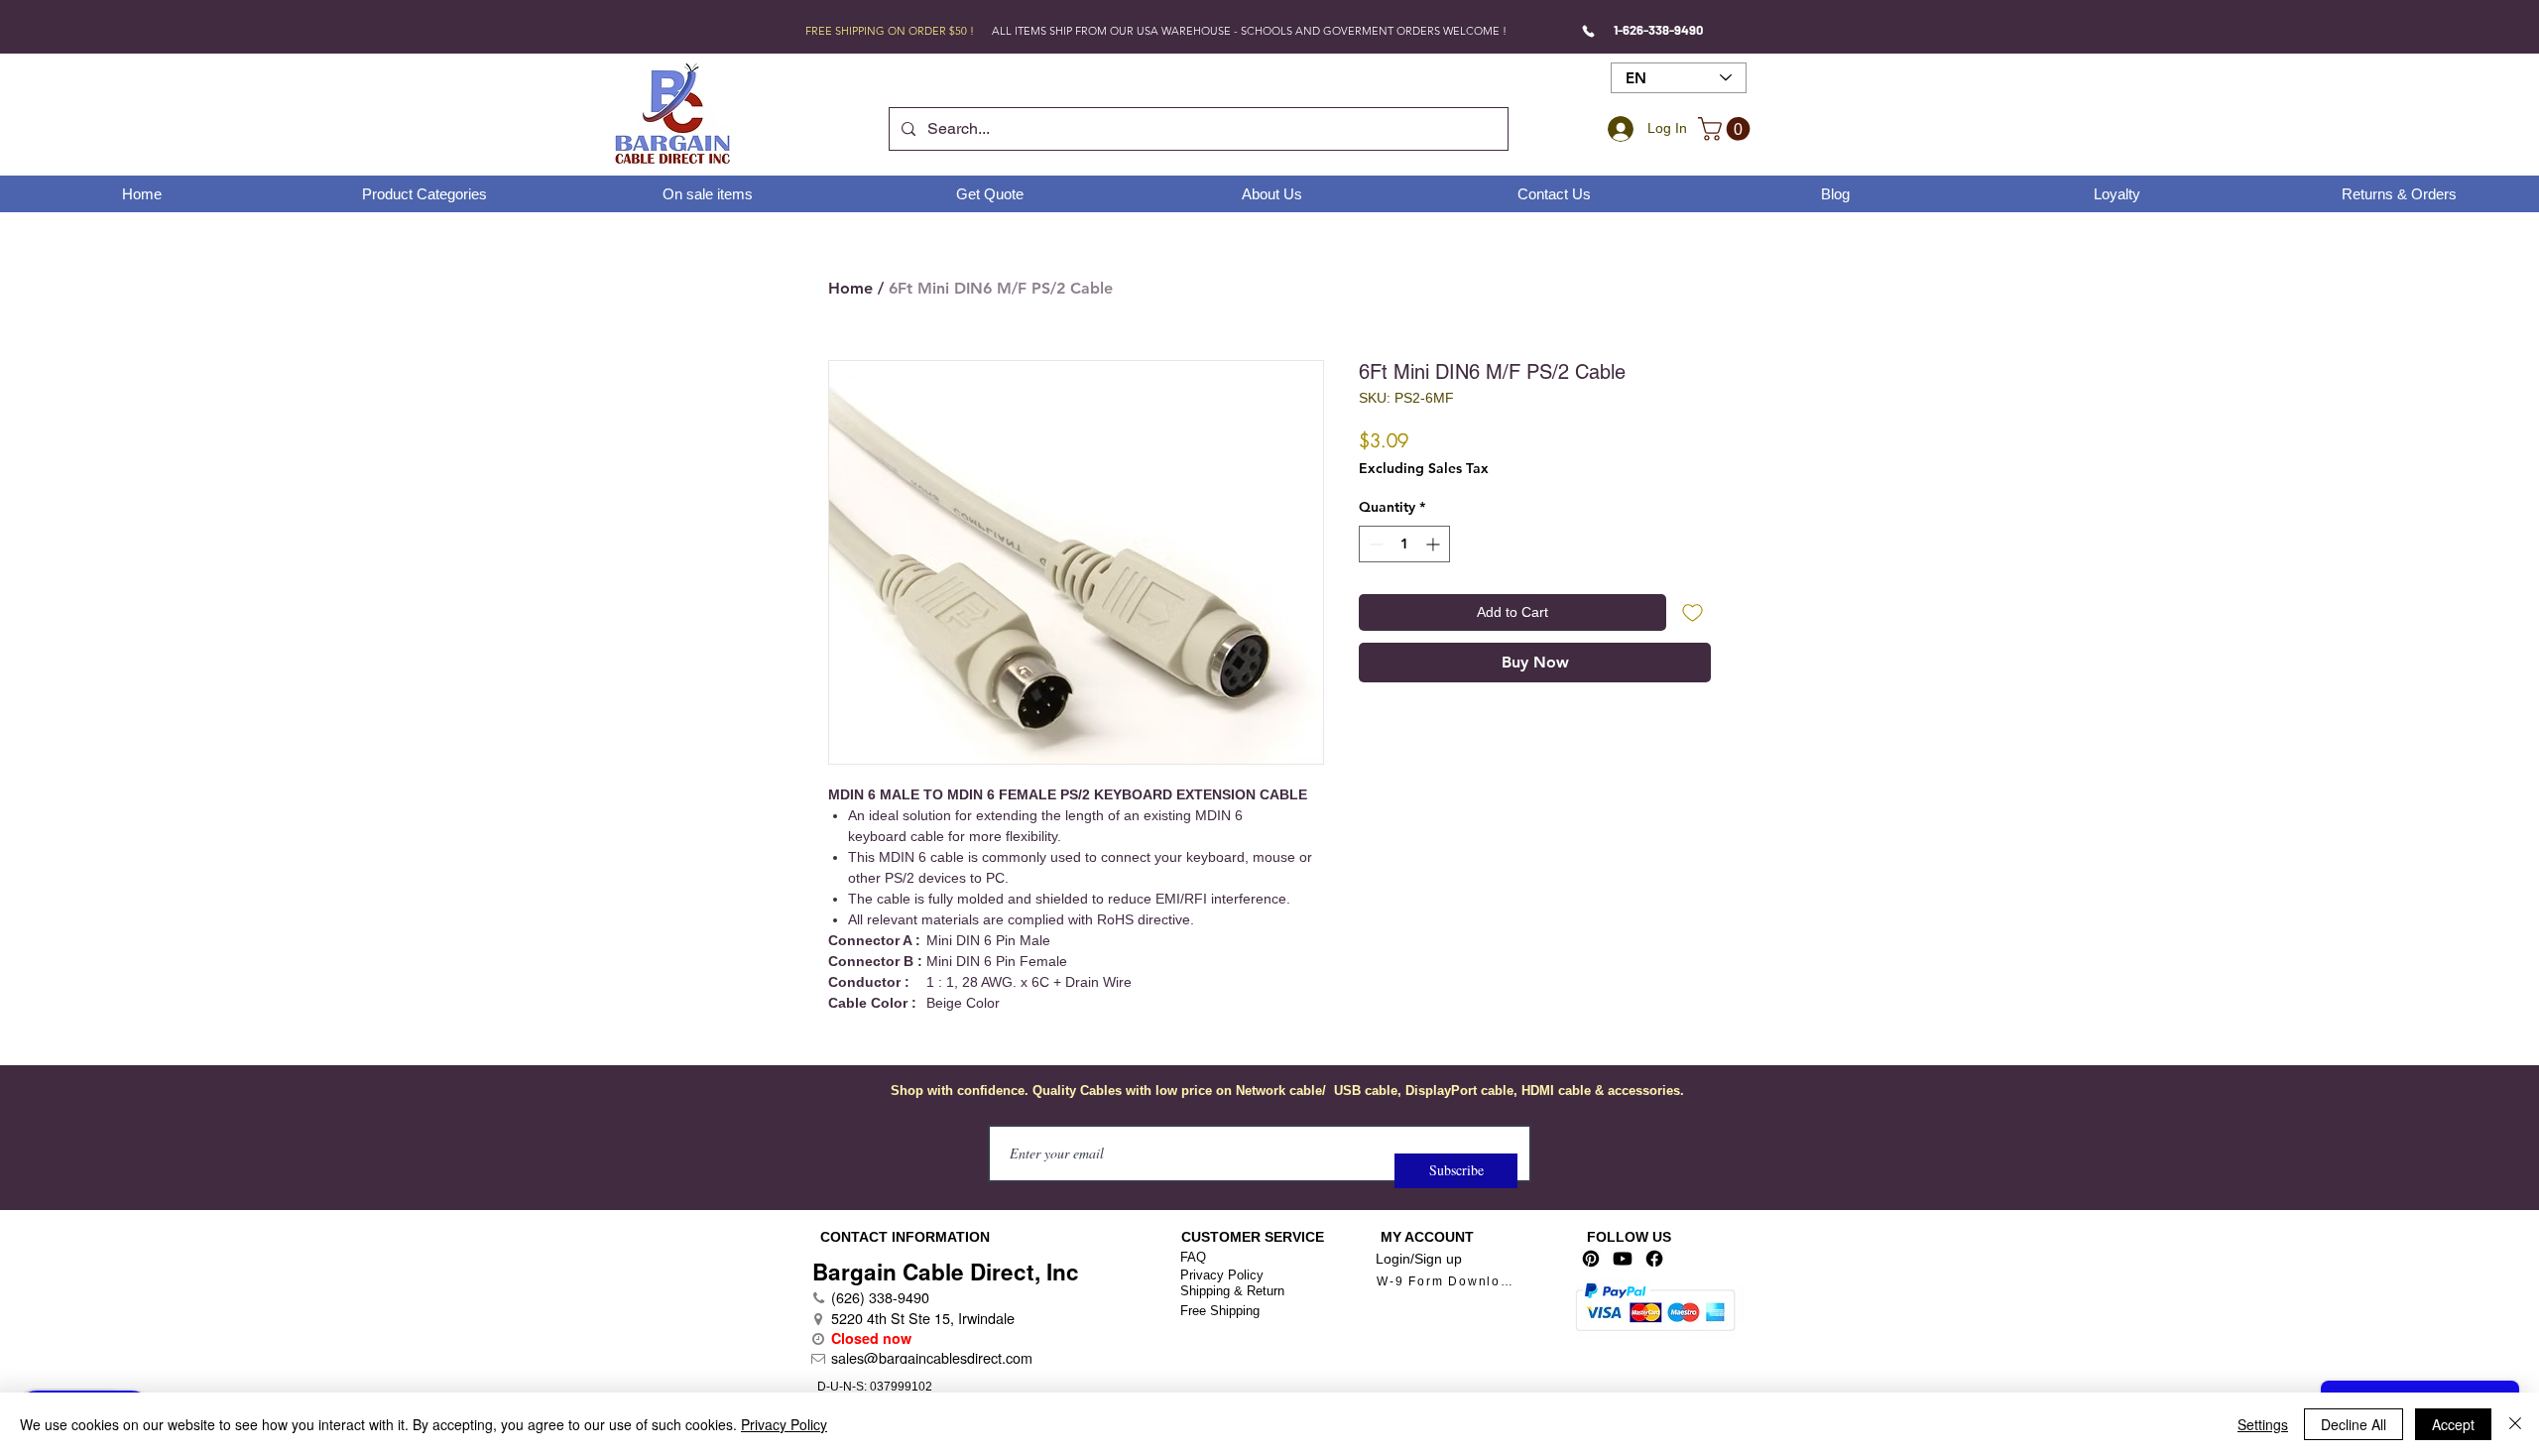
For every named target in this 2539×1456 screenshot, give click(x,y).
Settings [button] (2263, 1424)
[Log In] (1618, 129)
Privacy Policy (1222, 1275)
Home (850, 288)
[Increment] (1435, 544)
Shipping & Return (1232, 1291)
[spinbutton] (1404, 544)
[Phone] (1588, 31)
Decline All (2354, 1424)
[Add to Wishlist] (1693, 612)
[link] (1727, 129)
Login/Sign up (1419, 1259)
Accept (2453, 1424)
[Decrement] (1374, 544)
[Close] (2515, 1424)
